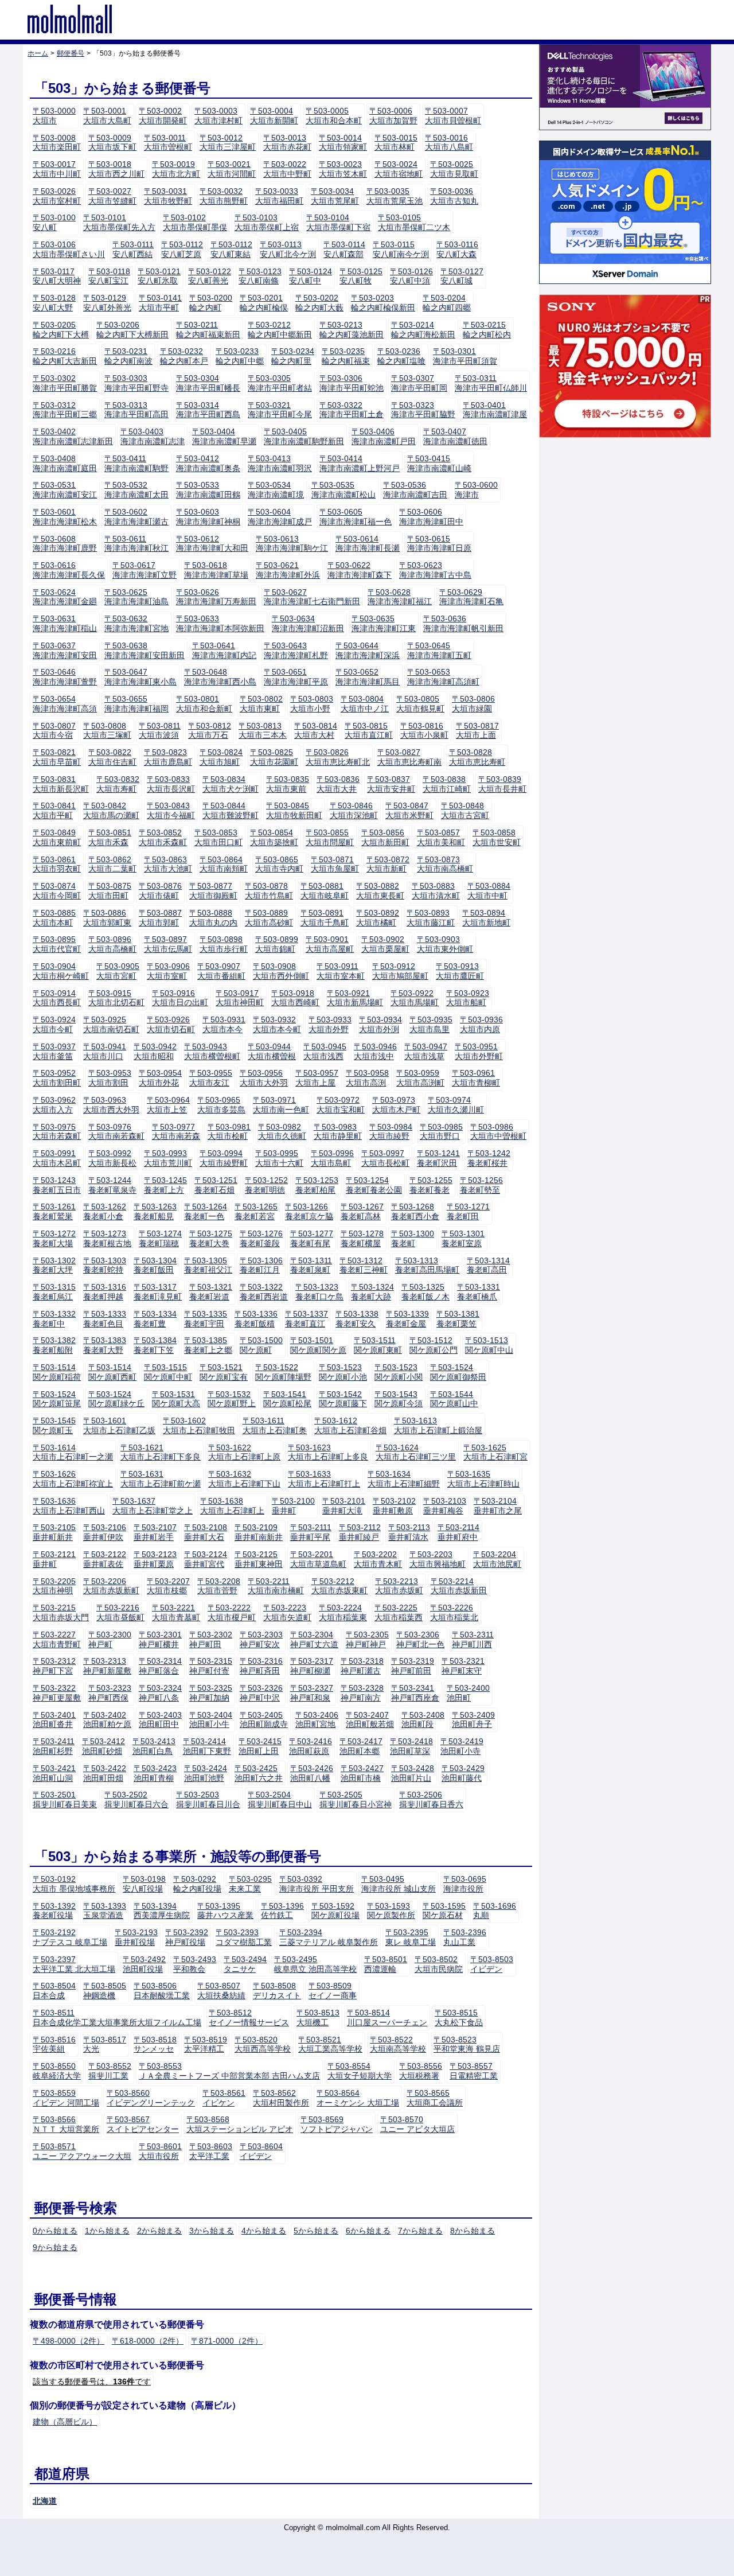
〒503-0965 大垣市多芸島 (221, 1105)
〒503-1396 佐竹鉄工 (282, 1911)
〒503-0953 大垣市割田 (110, 1078)
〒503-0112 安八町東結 (231, 249)
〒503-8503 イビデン (492, 1964)
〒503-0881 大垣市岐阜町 (325, 891)
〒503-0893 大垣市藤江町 (431, 918)
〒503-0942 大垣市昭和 (155, 1051)
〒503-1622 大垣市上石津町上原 (244, 1452)
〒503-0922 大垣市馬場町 (415, 998)
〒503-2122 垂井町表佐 (105, 1559)
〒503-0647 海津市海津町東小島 (140, 677)
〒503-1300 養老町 (413, 1238)
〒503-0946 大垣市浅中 (375, 1051)
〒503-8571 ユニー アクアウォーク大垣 (82, 2151)
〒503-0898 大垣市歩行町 (224, 944)
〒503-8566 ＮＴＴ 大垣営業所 (66, 2124)
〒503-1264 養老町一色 (206, 1211)
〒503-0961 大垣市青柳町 (476, 1078)
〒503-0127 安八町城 (462, 276)
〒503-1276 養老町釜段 (261, 1238)
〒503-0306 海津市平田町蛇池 (352, 383)
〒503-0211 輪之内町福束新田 (208, 330)
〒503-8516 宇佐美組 (54, 2044)
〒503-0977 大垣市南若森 (176, 1132)
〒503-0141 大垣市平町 (160, 303)
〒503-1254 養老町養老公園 (374, 1185)
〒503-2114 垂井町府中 (458, 1532)
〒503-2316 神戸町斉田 (261, 1666)
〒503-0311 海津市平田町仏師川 (491, 383)
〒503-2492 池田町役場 (144, 1964)
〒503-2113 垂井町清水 (409, 1532)
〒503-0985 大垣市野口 (441, 1132)
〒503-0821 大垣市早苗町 (57, 757)
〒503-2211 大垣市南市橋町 (276, 1586)
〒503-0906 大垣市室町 (168, 971)
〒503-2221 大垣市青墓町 (176, 1612)
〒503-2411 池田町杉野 (54, 1746)
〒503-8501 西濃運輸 (386, 1964)
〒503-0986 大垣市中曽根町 (498, 1132)
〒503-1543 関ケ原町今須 (399, 1399)
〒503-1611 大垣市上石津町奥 (275, 1425)
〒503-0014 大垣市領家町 (343, 143)
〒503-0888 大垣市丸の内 (213, 918)
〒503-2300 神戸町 (110, 1639)
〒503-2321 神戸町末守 (463, 1666)
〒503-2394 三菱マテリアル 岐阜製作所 (329, 1937)
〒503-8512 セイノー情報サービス (249, 2017)
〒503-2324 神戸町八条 (160, 1693)
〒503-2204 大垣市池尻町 (497, 1559)
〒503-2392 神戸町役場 (187, 1937)
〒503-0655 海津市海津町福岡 (136, 704)
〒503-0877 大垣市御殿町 (213, 891)
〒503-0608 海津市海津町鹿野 (65, 544)
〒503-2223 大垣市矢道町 (287, 1612)
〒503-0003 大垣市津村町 (218, 116)
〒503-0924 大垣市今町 (54, 1024)
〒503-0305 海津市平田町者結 (280, 383)
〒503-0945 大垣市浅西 (325, 1051)
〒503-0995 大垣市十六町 (279, 1158)
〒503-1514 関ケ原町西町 (112, 1372)
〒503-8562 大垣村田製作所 (281, 2098)
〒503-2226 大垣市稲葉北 (454, 1612)
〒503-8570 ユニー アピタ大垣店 (417, 2124)
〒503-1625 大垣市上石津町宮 (495, 1452)
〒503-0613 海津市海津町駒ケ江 (292, 544)
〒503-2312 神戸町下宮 (54, 1666)
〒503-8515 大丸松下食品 (459, 2017)
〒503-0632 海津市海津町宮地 (136, 623)
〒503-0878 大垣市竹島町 (269, 891)
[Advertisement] (625, 620)
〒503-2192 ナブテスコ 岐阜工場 (70, 1937)
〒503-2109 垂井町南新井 (259, 1532)
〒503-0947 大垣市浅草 (426, 1051)
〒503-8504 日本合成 (54, 1991)
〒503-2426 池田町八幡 (312, 1773)
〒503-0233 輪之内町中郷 (240, 356)
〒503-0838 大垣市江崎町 (447, 784)
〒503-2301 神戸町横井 (160, 1639)
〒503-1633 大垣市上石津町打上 (324, 1479)
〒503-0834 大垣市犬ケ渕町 (231, 784)
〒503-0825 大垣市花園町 (274, 757)
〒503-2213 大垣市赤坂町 (399, 1586)
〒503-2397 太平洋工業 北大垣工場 (74, 1964)
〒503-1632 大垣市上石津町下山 (244, 1479)
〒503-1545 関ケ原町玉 (54, 1425)
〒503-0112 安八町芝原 (182, 249)
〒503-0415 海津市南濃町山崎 (439, 463)
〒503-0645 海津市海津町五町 (439, 650)
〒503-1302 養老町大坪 (54, 1265)
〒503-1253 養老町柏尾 (317, 1185)
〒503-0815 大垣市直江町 (369, 731)
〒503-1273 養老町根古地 (107, 1238)
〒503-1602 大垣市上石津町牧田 (199, 1425)
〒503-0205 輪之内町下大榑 (61, 330)
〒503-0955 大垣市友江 (211, 1078)
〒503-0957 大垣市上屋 (317, 1078)
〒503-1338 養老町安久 (357, 1319)
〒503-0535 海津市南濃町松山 (343, 490)
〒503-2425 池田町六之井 (259, 1773)
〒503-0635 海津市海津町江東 (384, 623)
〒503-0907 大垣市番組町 (221, 971)
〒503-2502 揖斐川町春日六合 (136, 1799)
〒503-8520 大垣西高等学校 (263, 2044)
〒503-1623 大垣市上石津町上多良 (328, 1452)
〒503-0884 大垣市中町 (489, 891)
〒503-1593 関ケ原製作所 (391, 1911)
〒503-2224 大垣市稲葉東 (343, 1612)
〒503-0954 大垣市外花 (160, 1078)
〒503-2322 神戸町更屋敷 (57, 1693)
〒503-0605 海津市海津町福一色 (356, 517)
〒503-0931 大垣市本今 (224, 1024)
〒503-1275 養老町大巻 (211, 1238)
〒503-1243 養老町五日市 (57, 1185)
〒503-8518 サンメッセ (155, 2044)
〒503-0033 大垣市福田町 (279, 196)
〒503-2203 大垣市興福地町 (438, 1559)
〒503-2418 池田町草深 (411, 1746)
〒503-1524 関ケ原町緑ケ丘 (116, 1399)
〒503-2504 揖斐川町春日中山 (280, 1799)
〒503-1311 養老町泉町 (311, 1265)
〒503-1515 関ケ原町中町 (168, 1372)
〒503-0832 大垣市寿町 (118, 784)
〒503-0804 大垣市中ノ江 (365, 704)
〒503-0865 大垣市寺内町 (279, 864)
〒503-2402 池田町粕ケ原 (107, 1720)
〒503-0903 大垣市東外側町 (445, 944)
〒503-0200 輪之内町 (211, 303)
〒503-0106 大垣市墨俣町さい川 (69, 249)
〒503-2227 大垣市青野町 (57, 1639)
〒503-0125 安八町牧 (361, 276)
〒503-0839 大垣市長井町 (502, 784)
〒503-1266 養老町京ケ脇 (309, 1211)
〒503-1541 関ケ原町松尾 (287, 1399)
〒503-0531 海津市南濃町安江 (65, 490)
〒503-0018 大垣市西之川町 (116, 169)
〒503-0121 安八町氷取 (159, 276)
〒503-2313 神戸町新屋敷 (107, 1666)
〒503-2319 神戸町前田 (413, 1666)
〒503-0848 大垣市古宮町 (465, 810)
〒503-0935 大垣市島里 (431, 1024)
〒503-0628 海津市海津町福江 (400, 597)
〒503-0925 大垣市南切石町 (111, 1024)
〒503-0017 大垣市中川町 (57, 169)
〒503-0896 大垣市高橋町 (112, 944)
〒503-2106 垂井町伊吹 (105, 1532)
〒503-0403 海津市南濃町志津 (153, 436)
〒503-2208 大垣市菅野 (219, 1586)
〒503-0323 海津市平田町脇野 (423, 410)
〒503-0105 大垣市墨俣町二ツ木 (414, 222)
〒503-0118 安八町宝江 (109, 276)
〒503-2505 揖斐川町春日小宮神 (356, 1799)
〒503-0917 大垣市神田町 (240, 998)
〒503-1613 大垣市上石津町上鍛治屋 (438, 1425)
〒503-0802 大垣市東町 (261, 704)
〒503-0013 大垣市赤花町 (287, 143)
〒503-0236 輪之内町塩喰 (401, 356)
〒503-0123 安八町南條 (260, 276)
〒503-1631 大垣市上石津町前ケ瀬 (161, 1479)
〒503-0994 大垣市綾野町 (224, 1158)
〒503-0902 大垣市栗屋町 (385, 944)
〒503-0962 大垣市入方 (54, 1105)
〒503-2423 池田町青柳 (155, 1773)
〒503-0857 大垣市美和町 (441, 837)
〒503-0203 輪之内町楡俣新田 (383, 303)
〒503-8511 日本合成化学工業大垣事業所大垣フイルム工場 (117, 2017)
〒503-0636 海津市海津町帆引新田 (463, 623)
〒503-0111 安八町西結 (133, 249)
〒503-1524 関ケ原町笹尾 (57, 1399)
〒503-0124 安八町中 (311, 276)
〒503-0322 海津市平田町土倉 (352, 410)
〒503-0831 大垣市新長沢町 (61, 784)
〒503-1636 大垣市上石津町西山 (69, 1506)
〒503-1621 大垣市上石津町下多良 (161, 1452)
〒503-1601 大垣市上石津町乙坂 (119, 1425)
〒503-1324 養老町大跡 (372, 1292)
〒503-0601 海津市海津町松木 (65, 517)
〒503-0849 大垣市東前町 (57, 837)
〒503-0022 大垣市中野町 (287, 169)
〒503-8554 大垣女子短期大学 (360, 2071)
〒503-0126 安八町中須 (411, 276)
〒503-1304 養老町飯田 (155, 1265)
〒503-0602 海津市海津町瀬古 (136, 517)
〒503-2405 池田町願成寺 (264, 1720)
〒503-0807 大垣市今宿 (54, 731)
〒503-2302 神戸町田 (211, 1639)
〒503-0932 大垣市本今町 (277, 1024)
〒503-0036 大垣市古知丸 (454, 196)
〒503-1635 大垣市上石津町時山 (483, 1479)
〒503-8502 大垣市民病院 (439, 1964)
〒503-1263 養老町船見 (155, 1211)
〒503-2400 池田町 (468, 1693)
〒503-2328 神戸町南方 (362, 1693)
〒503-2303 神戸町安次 (261, 1639)
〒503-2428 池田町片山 (413, 1773)
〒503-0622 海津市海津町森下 (360, 570)
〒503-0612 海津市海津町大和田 (212, 544)
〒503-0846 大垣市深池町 (354, 810)
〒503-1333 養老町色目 (105, 1319)
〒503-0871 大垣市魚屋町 (335, 864)
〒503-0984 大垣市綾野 (391, 1132)
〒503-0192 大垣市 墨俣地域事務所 (74, 1884)
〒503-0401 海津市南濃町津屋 (495, 410)
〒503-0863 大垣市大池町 (168, 864)
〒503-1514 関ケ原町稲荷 (57, 1372)
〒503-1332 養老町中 (54, 1319)
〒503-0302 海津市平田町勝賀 (65, 383)
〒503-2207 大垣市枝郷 (168, 1586)
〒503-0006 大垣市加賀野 (393, 116)
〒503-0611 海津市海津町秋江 (136, 544)
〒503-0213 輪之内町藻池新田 (352, 330)
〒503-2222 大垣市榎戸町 (232, 1612)
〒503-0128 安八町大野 (54, 303)
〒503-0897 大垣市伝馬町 (168, 944)
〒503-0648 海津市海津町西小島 (220, 677)
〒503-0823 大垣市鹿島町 (168, 757)
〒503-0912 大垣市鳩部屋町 (400, 971)
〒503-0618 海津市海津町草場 (216, 570)
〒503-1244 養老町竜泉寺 (112, 1185)
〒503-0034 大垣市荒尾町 (335, 196)
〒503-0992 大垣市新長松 (112, 1158)
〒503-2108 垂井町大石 (206, 1532)
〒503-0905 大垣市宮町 (118, 971)
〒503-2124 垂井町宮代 (206, 1559)
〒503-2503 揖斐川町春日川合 (208, 1799)
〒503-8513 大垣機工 (318, 2017)
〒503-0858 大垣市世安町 (497, 837)
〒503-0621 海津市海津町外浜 (288, 570)
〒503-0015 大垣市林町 (396, 143)
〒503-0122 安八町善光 (210, 276)
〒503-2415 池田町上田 (260, 1746)
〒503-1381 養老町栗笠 (458, 1319)
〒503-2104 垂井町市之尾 (498, 1506)
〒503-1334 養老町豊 (155, 1319)
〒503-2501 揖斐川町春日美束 (65, 1799)
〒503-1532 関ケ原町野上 (232, 1399)
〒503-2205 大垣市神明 (54, 1586)
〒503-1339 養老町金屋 (407, 1319)
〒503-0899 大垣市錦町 (277, 944)
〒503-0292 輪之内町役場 (197, 1884)
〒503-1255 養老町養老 (431, 1185)
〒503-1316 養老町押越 (105, 1292)
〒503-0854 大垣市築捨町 (274, 837)
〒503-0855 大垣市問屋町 (330, 837)
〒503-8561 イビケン (224, 2098)
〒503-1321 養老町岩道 (211, 1292)
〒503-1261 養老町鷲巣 (54, 1211)
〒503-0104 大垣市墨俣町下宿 (338, 222)
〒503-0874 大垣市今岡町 (57, 891)
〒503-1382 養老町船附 (54, 1345)
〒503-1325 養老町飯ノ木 (425, 1292)
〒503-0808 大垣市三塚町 (107, 731)
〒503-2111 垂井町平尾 (311, 1532)
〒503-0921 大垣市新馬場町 (355, 998)
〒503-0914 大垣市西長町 (57, 998)
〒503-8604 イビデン (261, 2151)
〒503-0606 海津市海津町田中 (431, 517)
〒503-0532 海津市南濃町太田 (136, 490)
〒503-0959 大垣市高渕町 (420, 1078)
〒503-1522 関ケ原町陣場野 (283, 1372)
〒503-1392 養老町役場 (54, 1911)
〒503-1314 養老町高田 (488, 1265)
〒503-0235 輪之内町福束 (346, 356)
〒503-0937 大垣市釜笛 (54, 1051)
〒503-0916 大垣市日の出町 (180, 998)
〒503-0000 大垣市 (54, 116)
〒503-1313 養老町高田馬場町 (427, 1265)
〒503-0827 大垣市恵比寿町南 (409, 757)
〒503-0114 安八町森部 (344, 249)
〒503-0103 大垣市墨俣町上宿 (267, 222)
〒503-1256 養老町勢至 (481, 1185)
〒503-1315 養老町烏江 (54, 1292)
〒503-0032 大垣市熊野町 (224, 196)
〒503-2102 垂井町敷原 (394, 1506)
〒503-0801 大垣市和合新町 (204, 704)
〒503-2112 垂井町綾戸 (360, 1532)
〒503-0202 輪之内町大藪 (319, 303)
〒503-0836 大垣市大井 (338, 784)
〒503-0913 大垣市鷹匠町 (460, 971)
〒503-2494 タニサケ (245, 1964)
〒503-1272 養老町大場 (54, 1238)
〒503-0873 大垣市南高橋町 (445, 864)
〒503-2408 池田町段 (423, 1720)
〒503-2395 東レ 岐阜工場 (411, 1937)
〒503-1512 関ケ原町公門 (434, 1345)
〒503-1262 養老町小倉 (105, 1211)
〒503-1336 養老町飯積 (256, 1319)
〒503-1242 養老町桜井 (489, 1158)
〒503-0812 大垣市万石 (210, 731)
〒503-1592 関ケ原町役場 (335, 1911)
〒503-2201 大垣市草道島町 (318, 1559)
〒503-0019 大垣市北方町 (176, 169)
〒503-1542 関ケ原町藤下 (343, 1399)
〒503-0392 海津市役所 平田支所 (317, 1884)
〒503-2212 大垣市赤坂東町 (339, 1586)
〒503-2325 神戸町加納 (211, 1693)
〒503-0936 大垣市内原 (481, 1024)
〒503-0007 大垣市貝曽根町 (453, 116)
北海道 (45, 2501)
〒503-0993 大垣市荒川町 (168, 1158)
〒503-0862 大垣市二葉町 (112, 864)
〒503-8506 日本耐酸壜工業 (162, 1991)
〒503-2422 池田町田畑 (105, 1773)
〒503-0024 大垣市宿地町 (399, 169)
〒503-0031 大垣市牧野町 (168, 196)
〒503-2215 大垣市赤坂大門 (61, 1612)
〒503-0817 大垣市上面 (477, 731)
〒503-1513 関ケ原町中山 (489, 1345)
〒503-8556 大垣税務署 (421, 2071)
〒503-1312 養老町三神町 (364, 1265)
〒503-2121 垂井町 (54, 1559)
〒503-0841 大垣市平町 (54, 810)
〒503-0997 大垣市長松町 (385, 1158)
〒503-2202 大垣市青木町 (378, 1559)
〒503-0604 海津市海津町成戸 (280, 517)
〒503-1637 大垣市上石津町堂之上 (153, 1506)
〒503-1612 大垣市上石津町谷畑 (350, 1425)
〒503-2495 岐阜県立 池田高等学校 (315, 1964)
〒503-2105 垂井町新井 (54, 1532)
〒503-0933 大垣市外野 (330, 1024)
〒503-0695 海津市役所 (465, 1884)
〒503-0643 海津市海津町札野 (296, 650)
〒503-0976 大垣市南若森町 (116, 1132)
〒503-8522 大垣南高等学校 (398, 2044)
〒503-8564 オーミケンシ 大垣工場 (358, 2098)
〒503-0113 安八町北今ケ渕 (288, 249)
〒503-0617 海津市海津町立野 (145, 570)
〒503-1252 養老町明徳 (266, 1185)
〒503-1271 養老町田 (468, 1211)
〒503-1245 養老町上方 (165, 1185)
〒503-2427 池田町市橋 (362, 1773)
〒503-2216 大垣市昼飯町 (120, 1612)
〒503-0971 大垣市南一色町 (281, 1105)
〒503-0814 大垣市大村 (316, 731)
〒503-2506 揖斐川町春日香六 (431, 1799)
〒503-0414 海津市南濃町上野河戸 (360, 463)
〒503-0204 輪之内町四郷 (447, 303)
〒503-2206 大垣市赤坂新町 (111, 1586)
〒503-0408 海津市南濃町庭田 (65, 463)
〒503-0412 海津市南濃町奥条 (208, 463)
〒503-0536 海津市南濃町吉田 (415, 490)
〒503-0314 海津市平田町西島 (208, 410)
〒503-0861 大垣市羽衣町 (57, 864)
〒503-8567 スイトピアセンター (143, 2124)
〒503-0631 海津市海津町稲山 (65, 623)
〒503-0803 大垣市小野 (312, 704)
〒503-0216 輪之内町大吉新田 (65, 356)
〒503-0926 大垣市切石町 (171, 1024)
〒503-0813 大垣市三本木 (263, 731)
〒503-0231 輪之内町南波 (128, 356)
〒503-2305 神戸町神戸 (367, 1639)
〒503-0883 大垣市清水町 (436, 891)
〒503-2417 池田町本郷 (361, 1746)
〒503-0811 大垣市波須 (160, 731)
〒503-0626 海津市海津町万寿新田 (216, 597)
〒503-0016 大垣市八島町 (449, 143)
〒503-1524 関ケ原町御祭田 (458, 1372)
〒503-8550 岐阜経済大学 (57, 2071)
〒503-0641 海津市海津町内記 (224, 650)
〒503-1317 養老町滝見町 (158, 1292)
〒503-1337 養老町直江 (307, 1319)
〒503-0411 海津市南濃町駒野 (136, 463)
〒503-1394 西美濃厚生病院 (162, 1911)
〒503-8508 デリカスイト (277, 1991)
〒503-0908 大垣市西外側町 (281, 971)
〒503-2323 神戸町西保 (110, 1693)
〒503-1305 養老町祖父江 (208, 1265)
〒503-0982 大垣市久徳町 (282, 1132)
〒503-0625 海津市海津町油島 (136, 597)
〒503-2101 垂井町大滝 (344, 1506)
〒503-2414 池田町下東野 (207, 1746)
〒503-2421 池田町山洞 (54, 1773)
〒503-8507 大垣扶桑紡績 (221, 1991)
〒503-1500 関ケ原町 (261, 1345)
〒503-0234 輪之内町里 (293, 356)
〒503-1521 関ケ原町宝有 (224, 1372)
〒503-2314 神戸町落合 (160, 1666)
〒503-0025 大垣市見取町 (454, 169)
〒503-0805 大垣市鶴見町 (420, 704)
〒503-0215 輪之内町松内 (487, 330)
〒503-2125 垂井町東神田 (259, 1559)
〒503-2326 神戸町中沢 (261, 1693)
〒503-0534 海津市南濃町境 (276, 490)
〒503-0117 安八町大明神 (57, 276)
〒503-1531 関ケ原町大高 (176, 1399)
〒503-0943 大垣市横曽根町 (212, 1051)
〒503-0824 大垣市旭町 (221, 757)
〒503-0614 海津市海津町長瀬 (368, 544)
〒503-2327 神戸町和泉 (312, 1693)
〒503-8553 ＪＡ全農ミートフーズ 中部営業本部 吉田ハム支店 (229, 2071)
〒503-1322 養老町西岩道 (264, 1292)
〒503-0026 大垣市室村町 (57, 196)
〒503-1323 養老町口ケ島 (319, 1292)
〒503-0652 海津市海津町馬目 (368, 677)
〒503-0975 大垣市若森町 (57, 1132)
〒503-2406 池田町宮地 (317, 1720)
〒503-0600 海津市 (476, 490)
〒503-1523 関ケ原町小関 (399, 1372)
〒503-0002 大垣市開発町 (163, 116)
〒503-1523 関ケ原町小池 (343, 1372)
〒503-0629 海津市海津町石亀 (471, 597)
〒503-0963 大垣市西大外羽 (111, 1105)
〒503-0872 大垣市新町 (388, 864)
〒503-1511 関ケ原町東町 (378, 1345)
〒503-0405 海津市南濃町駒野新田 (304, 436)
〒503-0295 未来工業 (250, 1884)
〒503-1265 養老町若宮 (256, 1211)
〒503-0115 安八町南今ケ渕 (401, 249)
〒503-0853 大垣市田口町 (218, 837)
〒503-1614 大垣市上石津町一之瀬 (73, 1452)
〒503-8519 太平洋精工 (206, 2044)
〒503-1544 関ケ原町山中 (454, 1399)
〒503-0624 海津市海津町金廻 (65, 597)
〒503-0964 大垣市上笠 (168, 1105)
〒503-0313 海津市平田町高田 (136, 410)
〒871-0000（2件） (227, 2341)
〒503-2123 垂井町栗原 (155, 1559)
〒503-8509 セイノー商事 (333, 1991)
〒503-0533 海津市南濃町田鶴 (208, 490)
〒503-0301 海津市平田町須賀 (465, 356)
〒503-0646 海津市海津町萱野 (65, 677)
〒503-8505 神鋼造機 (105, 1991)
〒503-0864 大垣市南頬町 (224, 864)
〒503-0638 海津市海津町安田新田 (145, 650)
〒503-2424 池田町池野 (206, 1773)
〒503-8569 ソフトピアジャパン (337, 2124)
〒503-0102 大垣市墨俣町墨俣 (195, 222)
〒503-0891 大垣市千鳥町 (325, 918)
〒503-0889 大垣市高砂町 (269, 918)
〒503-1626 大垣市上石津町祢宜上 (73, 1479)
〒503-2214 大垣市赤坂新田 (459, 1586)
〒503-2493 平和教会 (195, 1964)
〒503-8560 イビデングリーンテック (151, 2098)
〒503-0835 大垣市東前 (288, 784)
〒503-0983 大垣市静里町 (338, 1132)
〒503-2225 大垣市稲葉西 (399, 1612)
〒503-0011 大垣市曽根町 (168, 143)
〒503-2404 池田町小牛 (211, 1720)
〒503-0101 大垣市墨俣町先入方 (119, 222)
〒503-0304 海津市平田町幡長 (208, 383)
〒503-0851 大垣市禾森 (110, 837)
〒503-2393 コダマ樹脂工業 (244, 1937)
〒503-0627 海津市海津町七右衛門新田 (312, 597)
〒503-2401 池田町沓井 (54, 1720)
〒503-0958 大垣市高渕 (367, 1078)
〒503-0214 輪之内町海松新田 (423, 330)
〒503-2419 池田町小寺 (462, 1746)
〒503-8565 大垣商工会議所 (435, 2098)
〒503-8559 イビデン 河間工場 (66, 2098)
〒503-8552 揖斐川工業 (110, 2071)
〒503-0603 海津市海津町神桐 (208, 517)
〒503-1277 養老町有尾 (312, 1238)
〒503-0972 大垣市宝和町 (341, 1105)
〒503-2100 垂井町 (293, 1506)
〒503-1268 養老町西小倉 (415, 1211)
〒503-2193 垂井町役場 (136, 1937)
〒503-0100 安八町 (54, 222)
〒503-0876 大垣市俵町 (160, 891)
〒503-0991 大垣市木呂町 (57, 1158)
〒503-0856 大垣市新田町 (385, 837)
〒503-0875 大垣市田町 (110, 891)
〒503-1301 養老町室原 (463, 1238)
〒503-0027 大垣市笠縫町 (112, 196)
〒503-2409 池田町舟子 (473, 1720)
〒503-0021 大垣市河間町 (232, 169)
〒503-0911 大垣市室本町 (341, 971)
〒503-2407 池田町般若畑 (370, 1720)
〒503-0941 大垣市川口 (105, 1051)
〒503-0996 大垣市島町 (332, 1158)
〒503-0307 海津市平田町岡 (419, 383)
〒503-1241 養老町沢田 (438, 1158)
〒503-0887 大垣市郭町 (160, 918)
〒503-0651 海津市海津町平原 (296, 677)
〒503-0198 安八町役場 (144, 1884)
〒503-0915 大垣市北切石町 (116, 998)
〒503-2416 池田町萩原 (311, 1746)
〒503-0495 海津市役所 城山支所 (399, 1884)
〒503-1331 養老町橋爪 (479, 1292)
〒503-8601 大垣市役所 (160, 2151)
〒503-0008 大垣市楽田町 (57, 143)
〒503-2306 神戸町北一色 (420, 1639)
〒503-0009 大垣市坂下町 (112, 143)
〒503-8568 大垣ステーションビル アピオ (240, 2124)
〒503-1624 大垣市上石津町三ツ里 (416, 1452)
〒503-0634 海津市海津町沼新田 (308, 623)
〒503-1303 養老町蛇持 (105, 1265)
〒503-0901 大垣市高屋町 (330, 944)
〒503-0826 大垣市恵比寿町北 (338, 757)
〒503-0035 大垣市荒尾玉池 (395, 196)
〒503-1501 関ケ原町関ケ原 (318, 1345)
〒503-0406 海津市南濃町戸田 (384, 436)
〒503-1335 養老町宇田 (206, 1319)
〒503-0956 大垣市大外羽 (264, 1078)
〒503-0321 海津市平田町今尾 (280, 410)
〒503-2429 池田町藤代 (463, 1773)
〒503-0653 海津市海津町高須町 (443, 677)
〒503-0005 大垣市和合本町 (334, 116)
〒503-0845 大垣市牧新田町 (294, 810)
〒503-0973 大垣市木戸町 (396, 1105)
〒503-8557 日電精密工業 (474, 2071)
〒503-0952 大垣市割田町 (57, 1078)
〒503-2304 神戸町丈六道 (314, 1639)
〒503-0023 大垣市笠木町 (343, 169)
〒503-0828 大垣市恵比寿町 (477, 757)
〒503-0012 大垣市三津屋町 (228, 143)
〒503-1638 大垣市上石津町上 (232, 1506)
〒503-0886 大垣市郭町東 (107, 918)
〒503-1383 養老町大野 (105, 1345)
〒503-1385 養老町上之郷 (208, 1345)
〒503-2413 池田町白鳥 (154, 1746)
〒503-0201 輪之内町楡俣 (264, 303)
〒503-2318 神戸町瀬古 (362, 1666)
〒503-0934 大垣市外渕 (380, 1024)
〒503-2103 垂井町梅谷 (445, 1506)
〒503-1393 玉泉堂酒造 (105, 1911)
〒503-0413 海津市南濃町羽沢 (280, 463)
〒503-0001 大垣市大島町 (107, 116)
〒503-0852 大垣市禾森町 (163, 837)
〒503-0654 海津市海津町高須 (65, 704)
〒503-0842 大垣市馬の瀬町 (111, 810)
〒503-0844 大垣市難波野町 (231, 810)
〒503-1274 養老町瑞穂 (160, 1238)
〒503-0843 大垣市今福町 (171, 810)
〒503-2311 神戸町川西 (473, 1639)
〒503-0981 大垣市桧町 (229, 1132)
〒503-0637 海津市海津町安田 (65, 650)
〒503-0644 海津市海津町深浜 (368, 650)
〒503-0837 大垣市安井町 (391, 784)
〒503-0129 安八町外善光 (107, 303)
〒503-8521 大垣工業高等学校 (330, 2044)
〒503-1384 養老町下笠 (155, 1345)
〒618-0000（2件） (148, 2341)
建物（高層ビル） (65, 2422)
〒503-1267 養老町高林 (362, 1211)
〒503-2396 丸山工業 (465, 1937)
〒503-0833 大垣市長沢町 (171, 784)
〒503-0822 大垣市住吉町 (112, 757)
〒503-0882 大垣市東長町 (380, 891)
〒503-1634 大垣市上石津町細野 (404, 1479)
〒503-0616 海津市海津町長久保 (69, 570)
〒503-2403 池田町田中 (160, 1720)
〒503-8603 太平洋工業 (211, 2151)
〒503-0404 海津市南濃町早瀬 (224, 436)
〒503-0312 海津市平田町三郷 (65, 410)
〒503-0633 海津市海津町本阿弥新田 (220, 623)
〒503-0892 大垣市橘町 (378, 918)
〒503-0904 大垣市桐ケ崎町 (61, 971)
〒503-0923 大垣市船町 (468, 998)
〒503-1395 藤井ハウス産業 (225, 1911)
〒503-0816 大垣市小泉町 (424, 731)
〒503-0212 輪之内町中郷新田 (280, 330)
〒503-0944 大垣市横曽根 (272, 1051)
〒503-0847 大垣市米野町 (409, 810)
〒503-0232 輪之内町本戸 (184, 356)
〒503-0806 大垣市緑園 (473, 704)
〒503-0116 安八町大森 (457, 249)
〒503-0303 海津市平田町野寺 (136, 383)
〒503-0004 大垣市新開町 (274, 116)
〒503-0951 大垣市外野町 (479, 1051)
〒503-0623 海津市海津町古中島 (435, 570)
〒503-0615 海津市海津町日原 (439, 544)
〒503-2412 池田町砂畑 (104, 1746)
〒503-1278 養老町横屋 (362, 1238)
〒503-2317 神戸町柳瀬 (312, 1666)
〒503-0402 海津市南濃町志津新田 (73, 436)
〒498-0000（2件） (69, 2341)
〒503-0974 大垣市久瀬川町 (456, 1105)
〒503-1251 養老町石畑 (216, 1185)
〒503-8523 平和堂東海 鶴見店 (467, 2044)
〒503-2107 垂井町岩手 (155, 1532)
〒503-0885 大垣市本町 (54, 918)
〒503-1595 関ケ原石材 (444, 1911)
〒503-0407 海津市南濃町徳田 (455, 436)
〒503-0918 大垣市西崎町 (295, 998)
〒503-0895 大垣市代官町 (57, 944)
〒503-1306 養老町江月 (261, 1265)
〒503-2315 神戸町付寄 (211, 1666)
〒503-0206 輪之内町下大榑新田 (132, 330)
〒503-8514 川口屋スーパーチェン (387, 2017)
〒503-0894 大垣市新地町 (486, 918)
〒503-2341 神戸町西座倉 (415, 1693)
